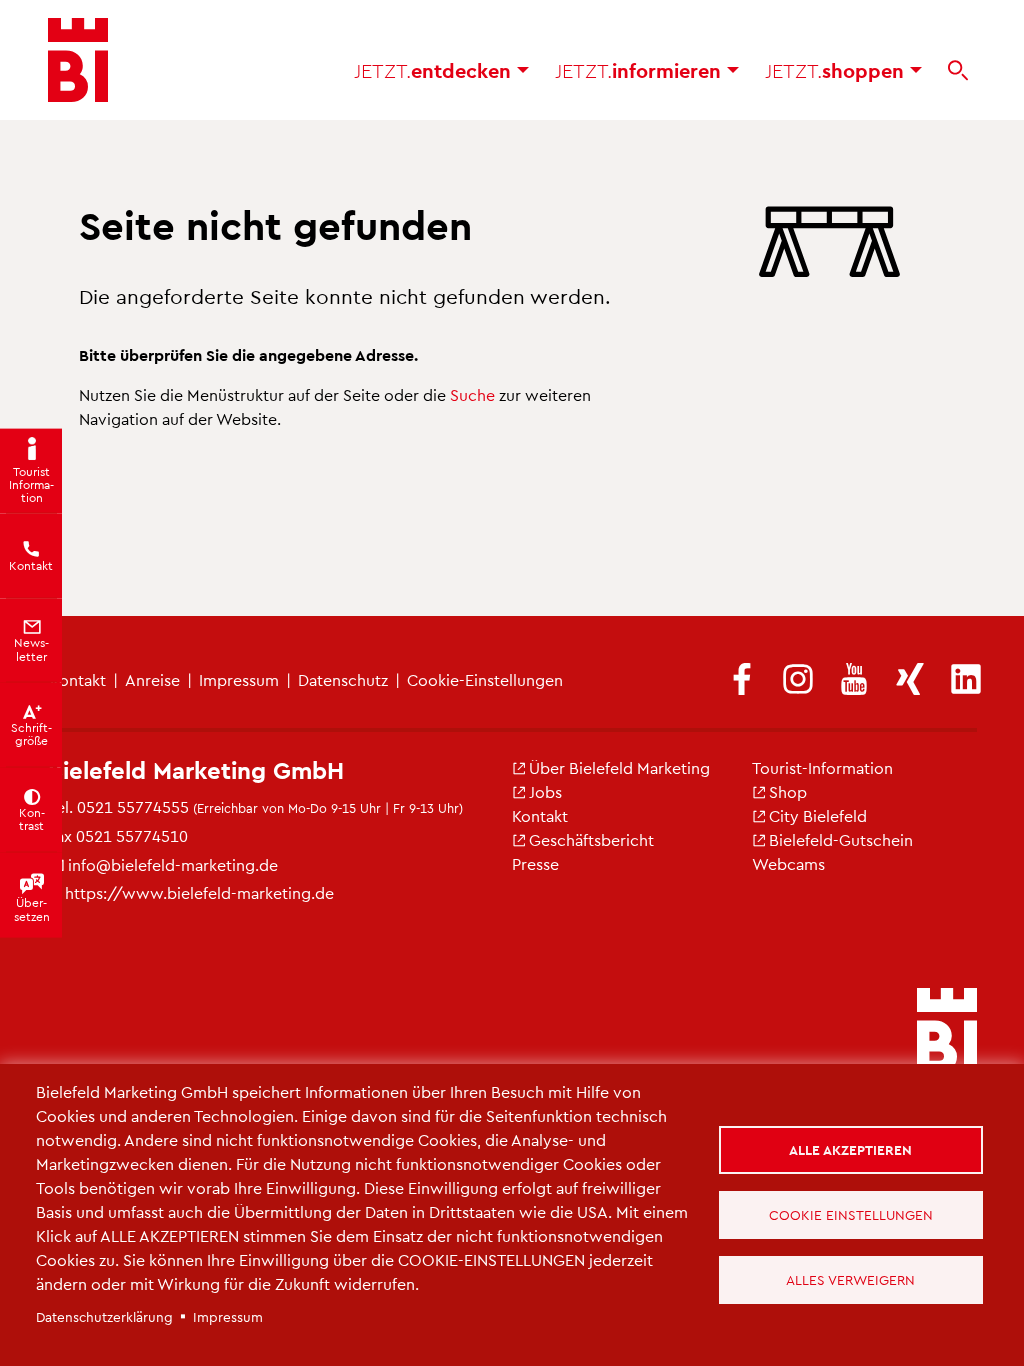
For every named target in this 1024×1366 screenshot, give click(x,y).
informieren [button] (641, 70)
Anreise (152, 679)
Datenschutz (343, 679)
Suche (472, 394)
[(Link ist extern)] (742, 680)
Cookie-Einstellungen (485, 679)
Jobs (545, 791)
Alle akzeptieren (850, 1149)
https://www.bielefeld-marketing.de (199, 892)
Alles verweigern (850, 1279)
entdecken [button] (435, 70)
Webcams (788, 863)
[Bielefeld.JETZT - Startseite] (78, 60)
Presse (535, 863)
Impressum (239, 679)
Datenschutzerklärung (104, 1316)
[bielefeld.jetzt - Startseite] (947, 1032)
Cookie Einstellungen (851, 1214)
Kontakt (540, 815)
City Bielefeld (818, 815)
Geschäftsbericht (591, 839)
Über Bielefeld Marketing (619, 767)
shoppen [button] (837, 70)
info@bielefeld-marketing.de (173, 864)
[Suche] (958, 70)
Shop (788, 791)
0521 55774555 (133, 806)
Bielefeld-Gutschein (841, 839)
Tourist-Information (822, 767)
